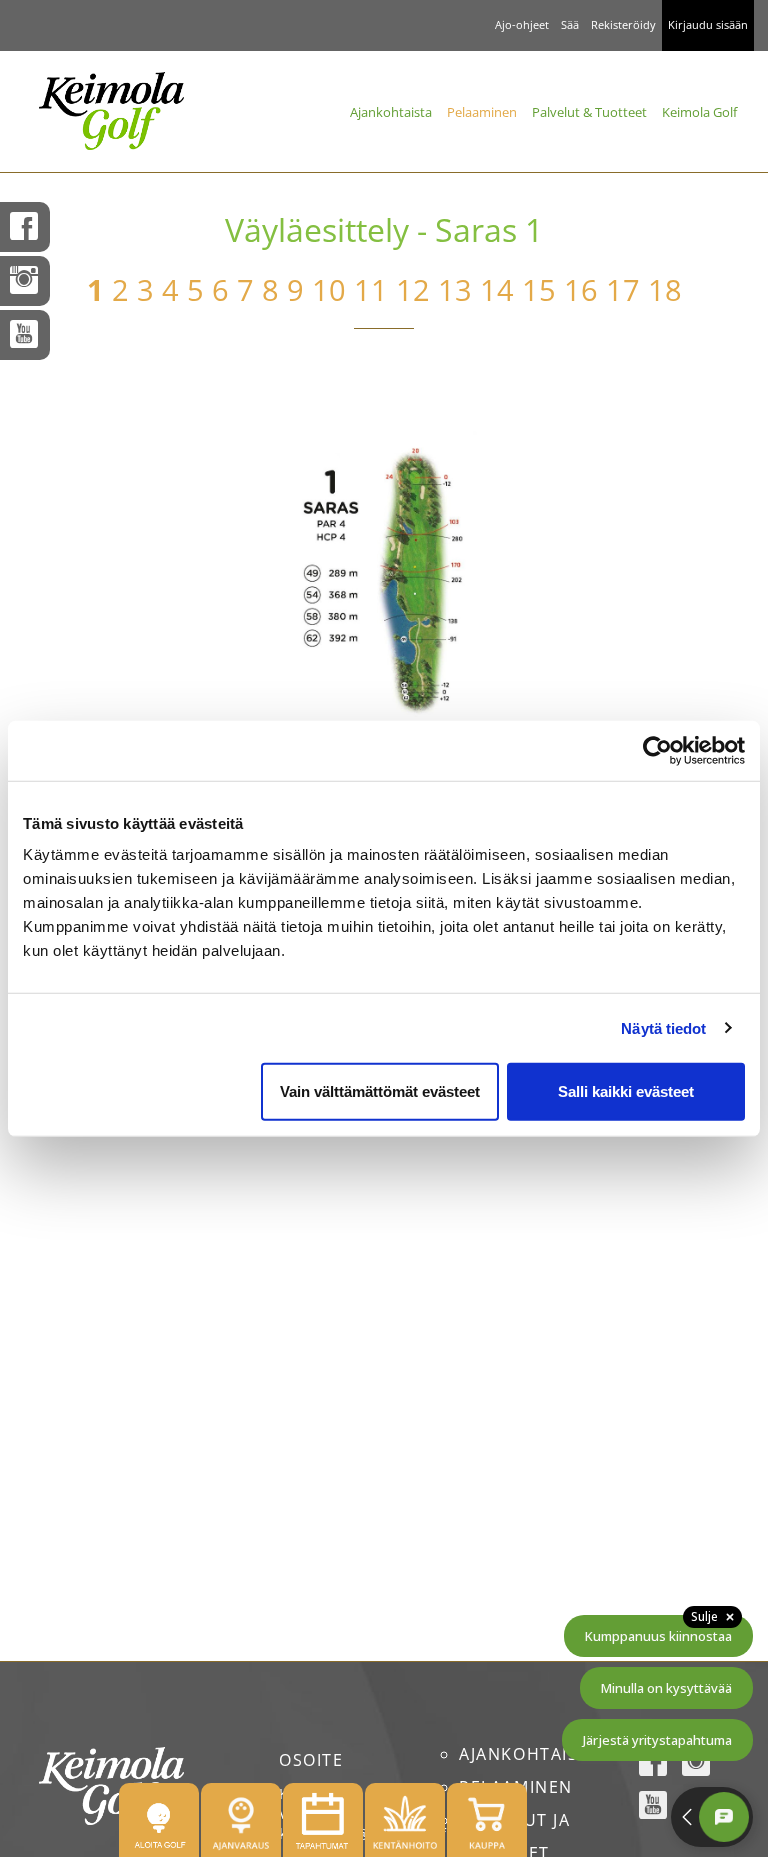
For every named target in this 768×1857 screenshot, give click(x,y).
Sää (570, 24)
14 (497, 289)
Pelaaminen (482, 112)
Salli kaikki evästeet (626, 1091)
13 (455, 289)
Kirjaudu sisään (708, 24)
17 (623, 289)
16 (581, 289)
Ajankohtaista (391, 112)
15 (539, 289)
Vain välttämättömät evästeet (380, 1091)
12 (413, 289)
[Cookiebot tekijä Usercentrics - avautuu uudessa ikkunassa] (657, 750)
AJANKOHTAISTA (530, 1754)
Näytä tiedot (663, 1027)
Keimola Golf (699, 112)
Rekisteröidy (623, 24)
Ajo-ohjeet (522, 24)
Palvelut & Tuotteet (589, 112)
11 (371, 289)
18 (665, 289)
